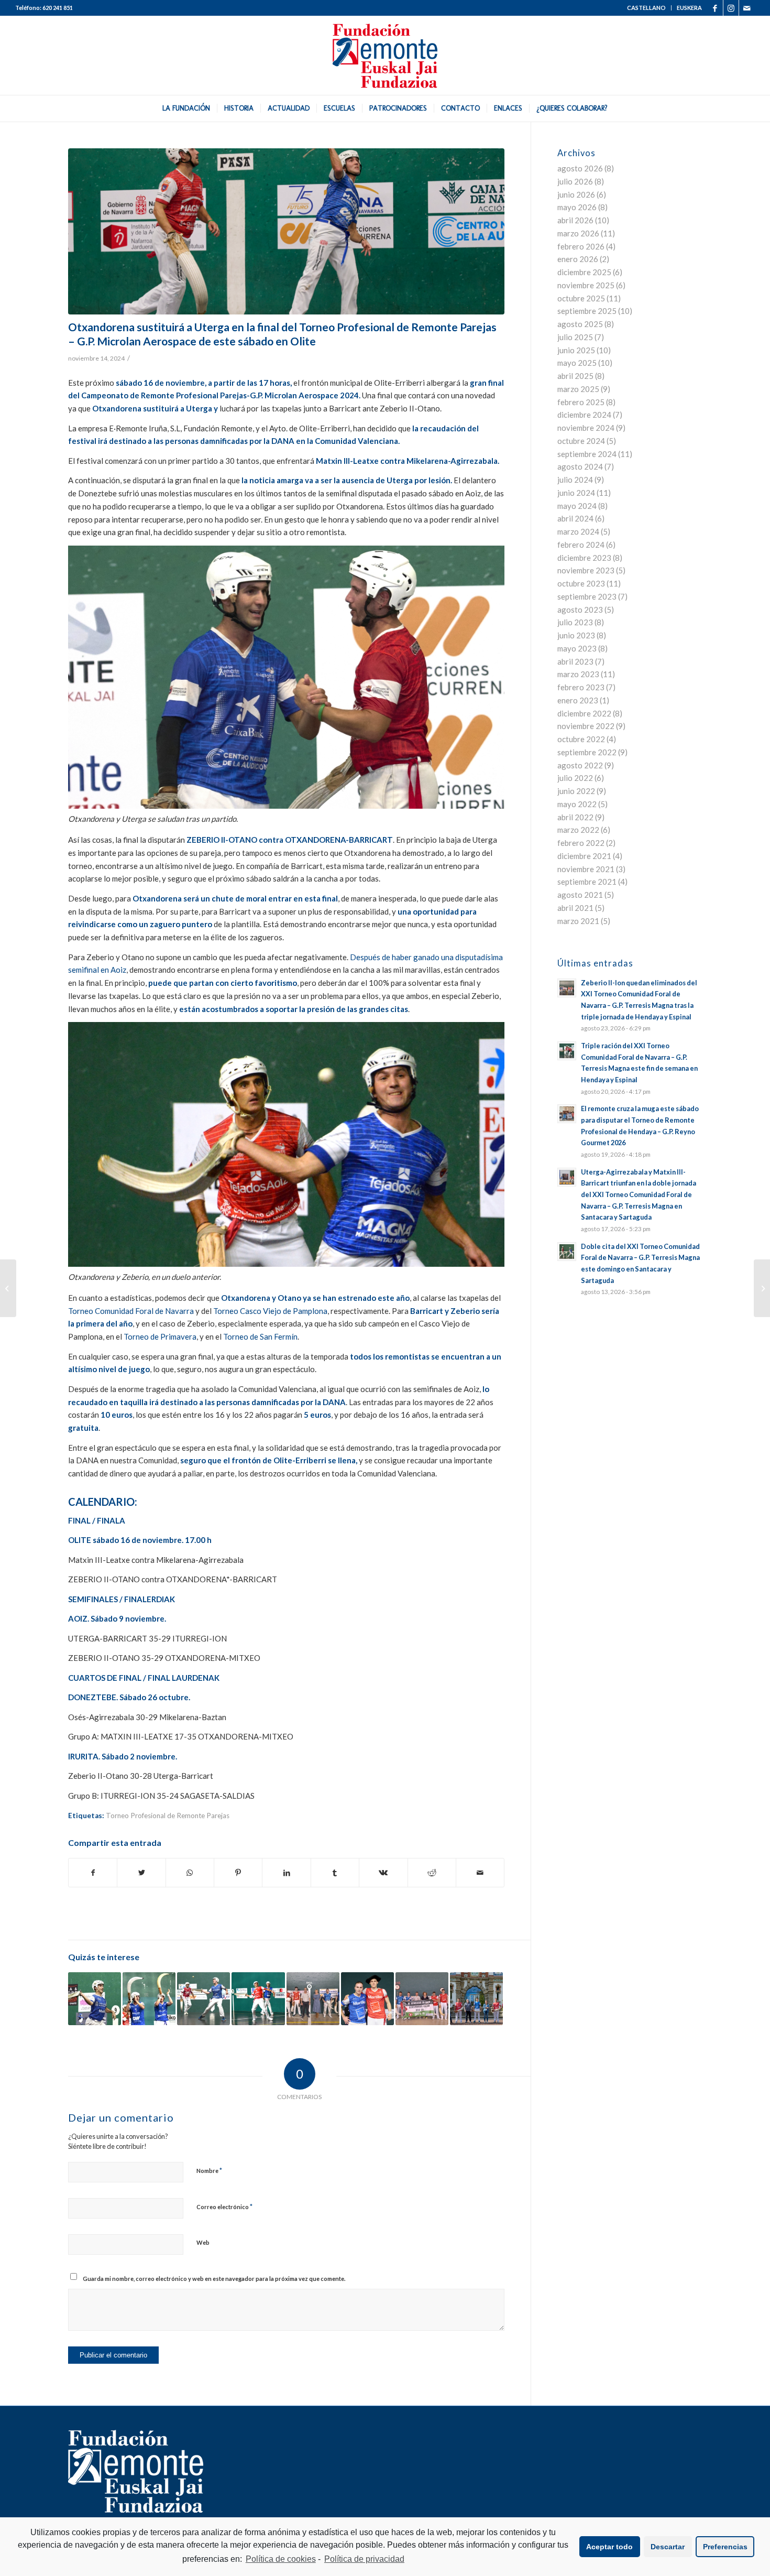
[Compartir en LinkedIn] (286, 1873)
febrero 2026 (581, 246)
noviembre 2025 (586, 285)
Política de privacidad (364, 2559)
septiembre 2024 (587, 454)
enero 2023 (578, 700)
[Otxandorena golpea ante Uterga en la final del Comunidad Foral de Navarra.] (286, 231)
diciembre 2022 (584, 713)
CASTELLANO (646, 8)
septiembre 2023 (587, 596)
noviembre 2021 (586, 869)
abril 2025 (575, 376)
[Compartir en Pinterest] (238, 1873)
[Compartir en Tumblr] (335, 1873)
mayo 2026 (577, 207)
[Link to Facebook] (715, 8)
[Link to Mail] (747, 8)
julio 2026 (575, 181)
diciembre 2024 (584, 415)
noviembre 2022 (586, 726)
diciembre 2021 (584, 856)
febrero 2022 (581, 843)
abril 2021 (575, 908)
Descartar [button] (668, 2547)
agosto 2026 (580, 168)
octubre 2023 (581, 583)
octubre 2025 (581, 298)
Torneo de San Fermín (260, 1336)
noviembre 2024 (586, 428)
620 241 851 (58, 8)
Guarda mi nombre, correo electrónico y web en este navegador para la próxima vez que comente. (214, 2279)
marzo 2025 (578, 389)
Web (203, 2242)
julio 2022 (575, 778)
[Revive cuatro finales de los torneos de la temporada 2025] (367, 1999)
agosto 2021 (580, 895)
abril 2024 (575, 518)
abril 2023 (575, 661)
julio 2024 (575, 480)
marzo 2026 (578, 233)
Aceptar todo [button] (609, 2547)
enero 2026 (578, 259)
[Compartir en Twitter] (141, 1873)
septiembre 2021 (587, 882)
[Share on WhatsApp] (190, 1873)
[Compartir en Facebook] (93, 1873)
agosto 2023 (580, 610)
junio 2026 (576, 194)
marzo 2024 (578, 531)
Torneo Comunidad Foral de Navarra (131, 1311)
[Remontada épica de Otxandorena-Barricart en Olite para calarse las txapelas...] (762, 1288)
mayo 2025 (577, 363)
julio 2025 (575, 337)
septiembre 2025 (587, 311)
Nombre (209, 2170)
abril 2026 (575, 220)
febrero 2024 (581, 545)
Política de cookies (281, 2559)
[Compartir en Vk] (383, 1873)
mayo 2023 (577, 648)
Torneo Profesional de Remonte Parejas (168, 1816)
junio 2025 (576, 350)
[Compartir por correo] (480, 1873)
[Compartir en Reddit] (432, 1873)
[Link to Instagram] (731, 8)
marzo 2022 (578, 830)
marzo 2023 (578, 674)
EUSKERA (689, 8)
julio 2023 (575, 622)
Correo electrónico (224, 2207)
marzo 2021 (578, 921)
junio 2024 (576, 493)
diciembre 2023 (584, 558)
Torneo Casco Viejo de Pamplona (269, 1311)
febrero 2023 (581, 687)
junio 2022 (576, 791)
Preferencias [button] (725, 2547)
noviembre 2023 (586, 570)
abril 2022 (575, 817)
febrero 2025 (581, 402)
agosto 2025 (580, 324)
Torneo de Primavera (160, 1336)
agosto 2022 (580, 765)
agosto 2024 (580, 466)
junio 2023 (576, 635)
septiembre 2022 (587, 752)
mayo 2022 (577, 804)
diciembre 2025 (584, 272)
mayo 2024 (577, 506)
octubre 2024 (581, 441)
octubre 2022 (581, 739)
